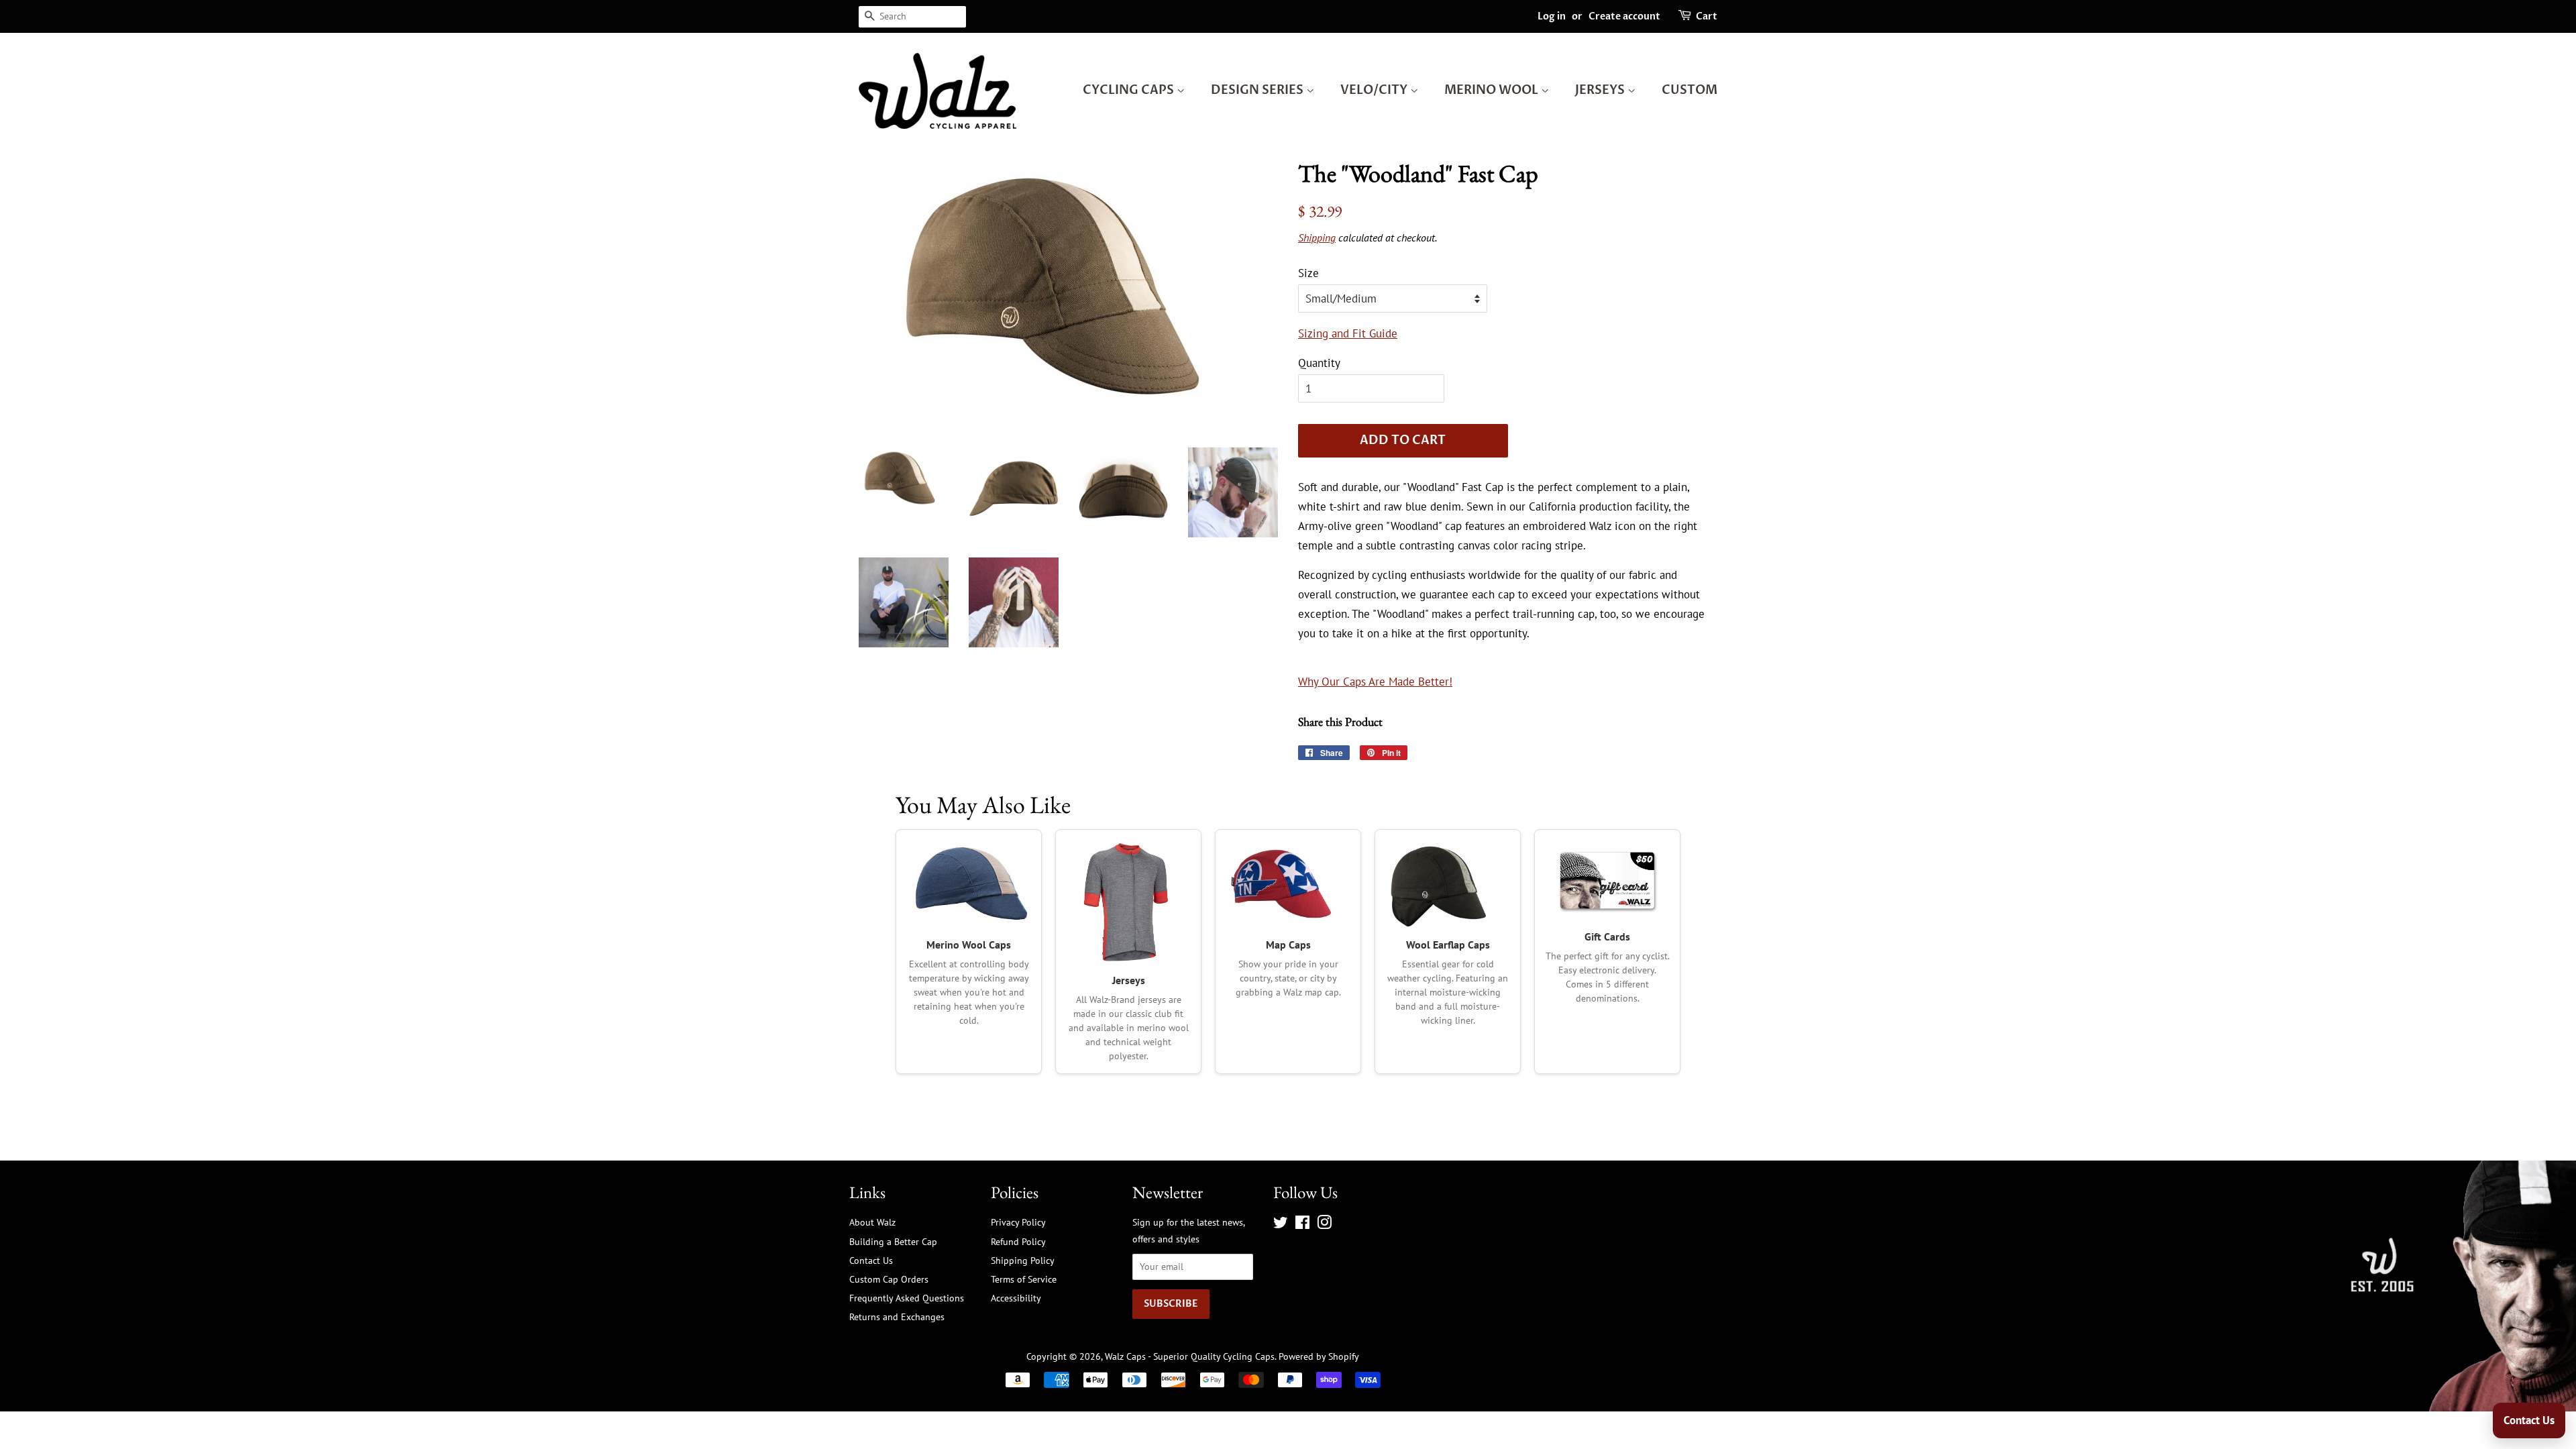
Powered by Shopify (1319, 1356)
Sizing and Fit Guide (1348, 333)
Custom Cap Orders (889, 1279)
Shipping (1317, 237)
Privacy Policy (1018, 1222)
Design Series (1258, 90)
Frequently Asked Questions (907, 1298)
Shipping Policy (1023, 1260)
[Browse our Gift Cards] (1607, 880)
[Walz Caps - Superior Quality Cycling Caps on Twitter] (1281, 1225)
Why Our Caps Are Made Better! (1375, 682)
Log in (1552, 16)
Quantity (1319, 363)
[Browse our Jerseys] (1128, 902)
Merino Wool (1493, 90)
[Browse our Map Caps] (1288, 884)
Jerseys (1601, 90)
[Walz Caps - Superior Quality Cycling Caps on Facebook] (1302, 1225)
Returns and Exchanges (897, 1317)
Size (1308, 273)
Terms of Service (1024, 1279)
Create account (1624, 16)
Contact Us (871, 1260)
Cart (1707, 16)
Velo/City (1375, 90)
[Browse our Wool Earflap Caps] (1448, 884)
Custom (1689, 90)
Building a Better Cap (893, 1241)
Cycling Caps (1130, 90)
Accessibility (1016, 1298)
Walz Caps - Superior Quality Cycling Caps (1190, 1356)
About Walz (872, 1222)
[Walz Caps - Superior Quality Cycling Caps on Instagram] (1324, 1225)
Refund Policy (1018, 1241)
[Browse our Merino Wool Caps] (969, 884)
